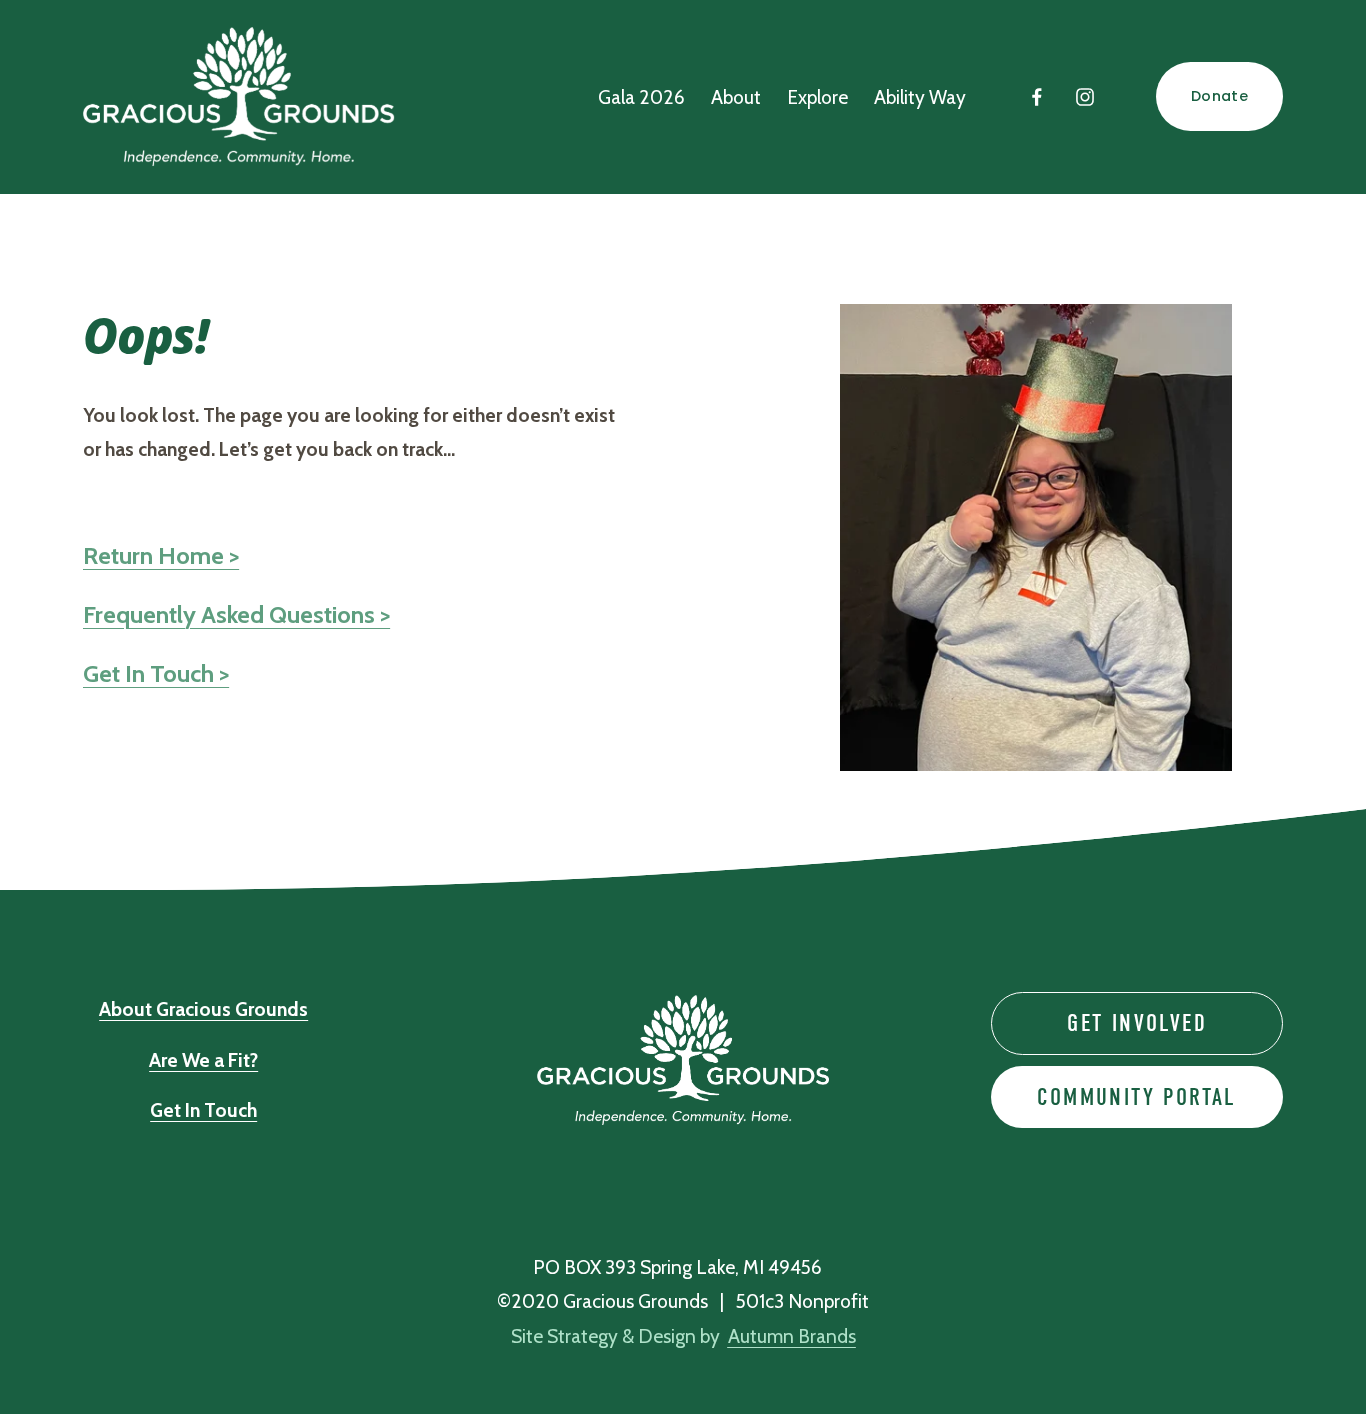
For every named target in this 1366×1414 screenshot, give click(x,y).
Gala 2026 (641, 97)
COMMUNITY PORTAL (1136, 1097)
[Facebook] (1037, 97)
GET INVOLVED (1137, 1023)
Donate (1219, 96)
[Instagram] (1085, 97)
